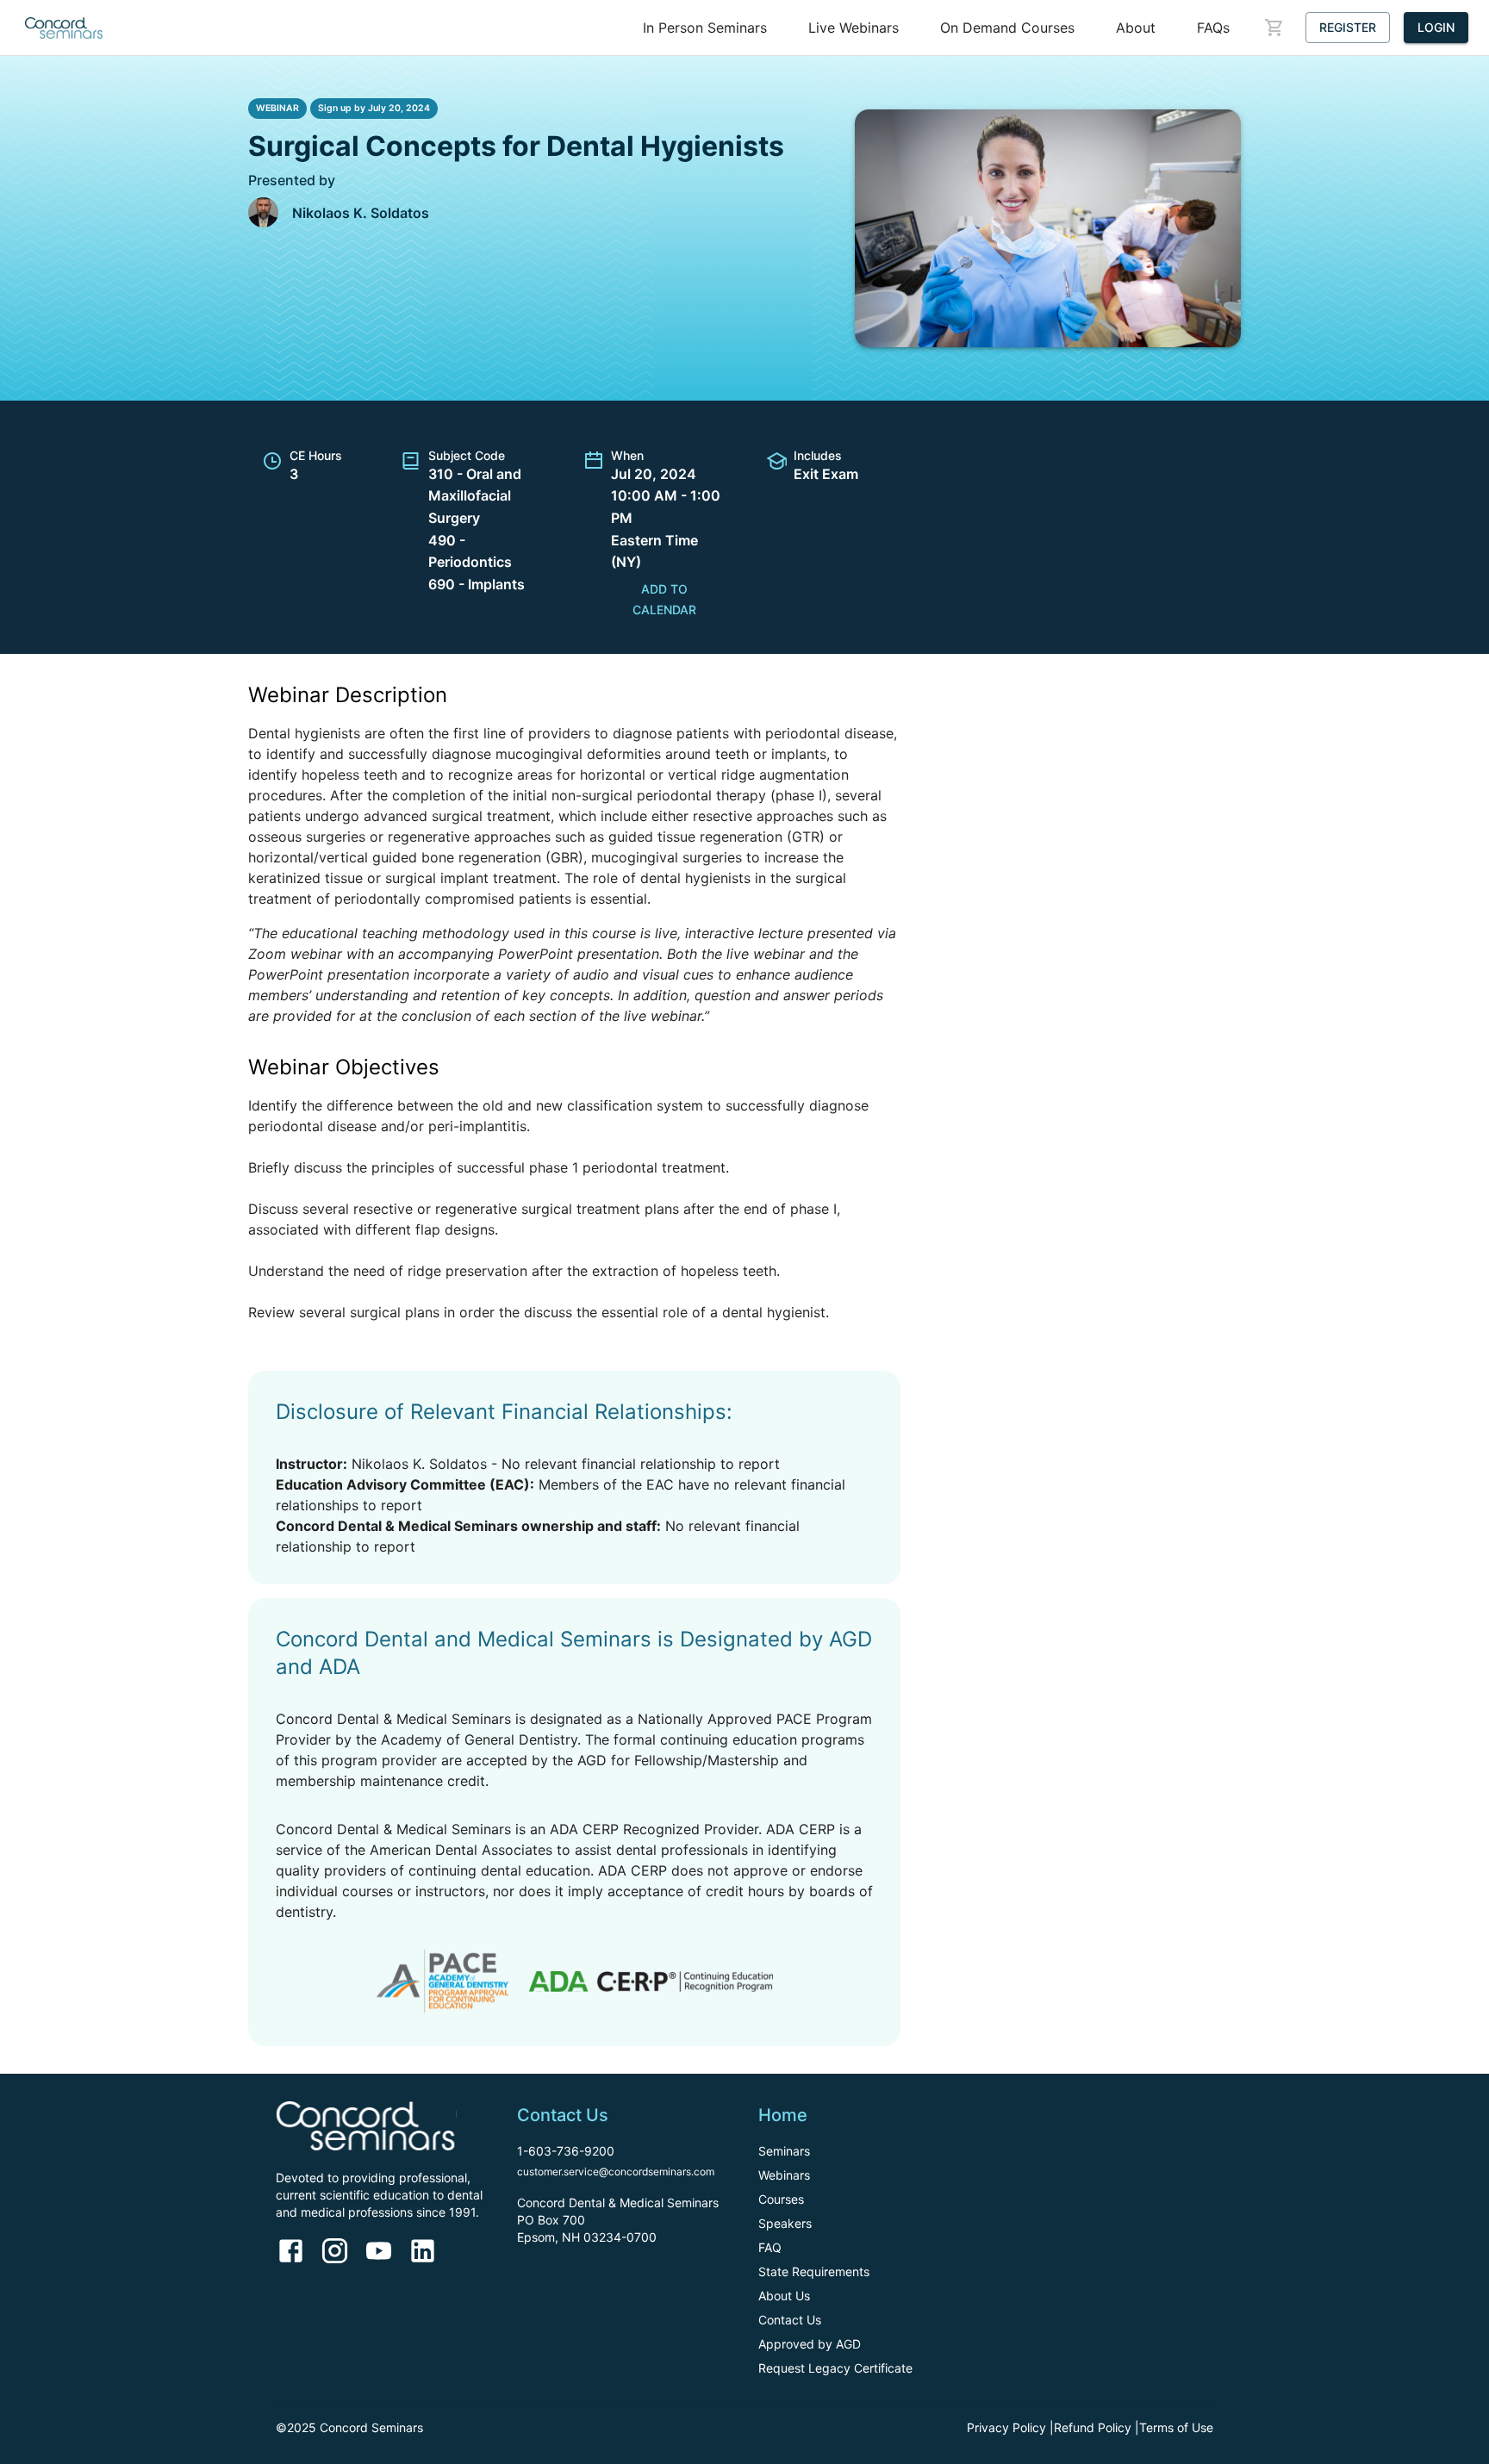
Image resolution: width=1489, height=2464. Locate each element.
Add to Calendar (664, 600)
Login (1436, 27)
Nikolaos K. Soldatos (361, 213)
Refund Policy (1093, 2427)
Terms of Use (1176, 2427)
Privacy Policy (1006, 2427)
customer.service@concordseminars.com (616, 2172)
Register (1348, 27)
